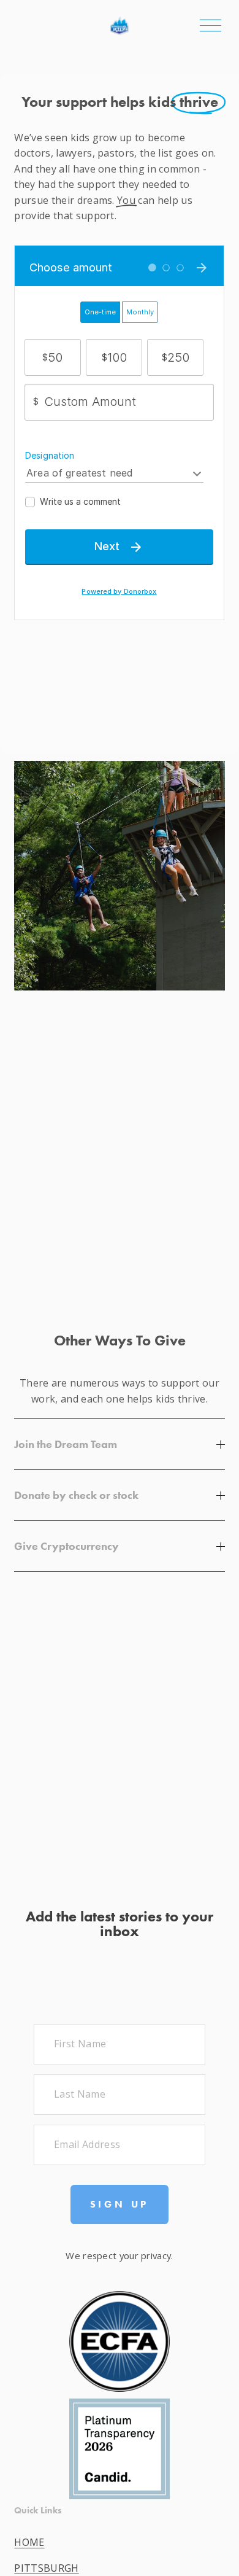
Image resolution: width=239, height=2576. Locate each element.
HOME (29, 2542)
